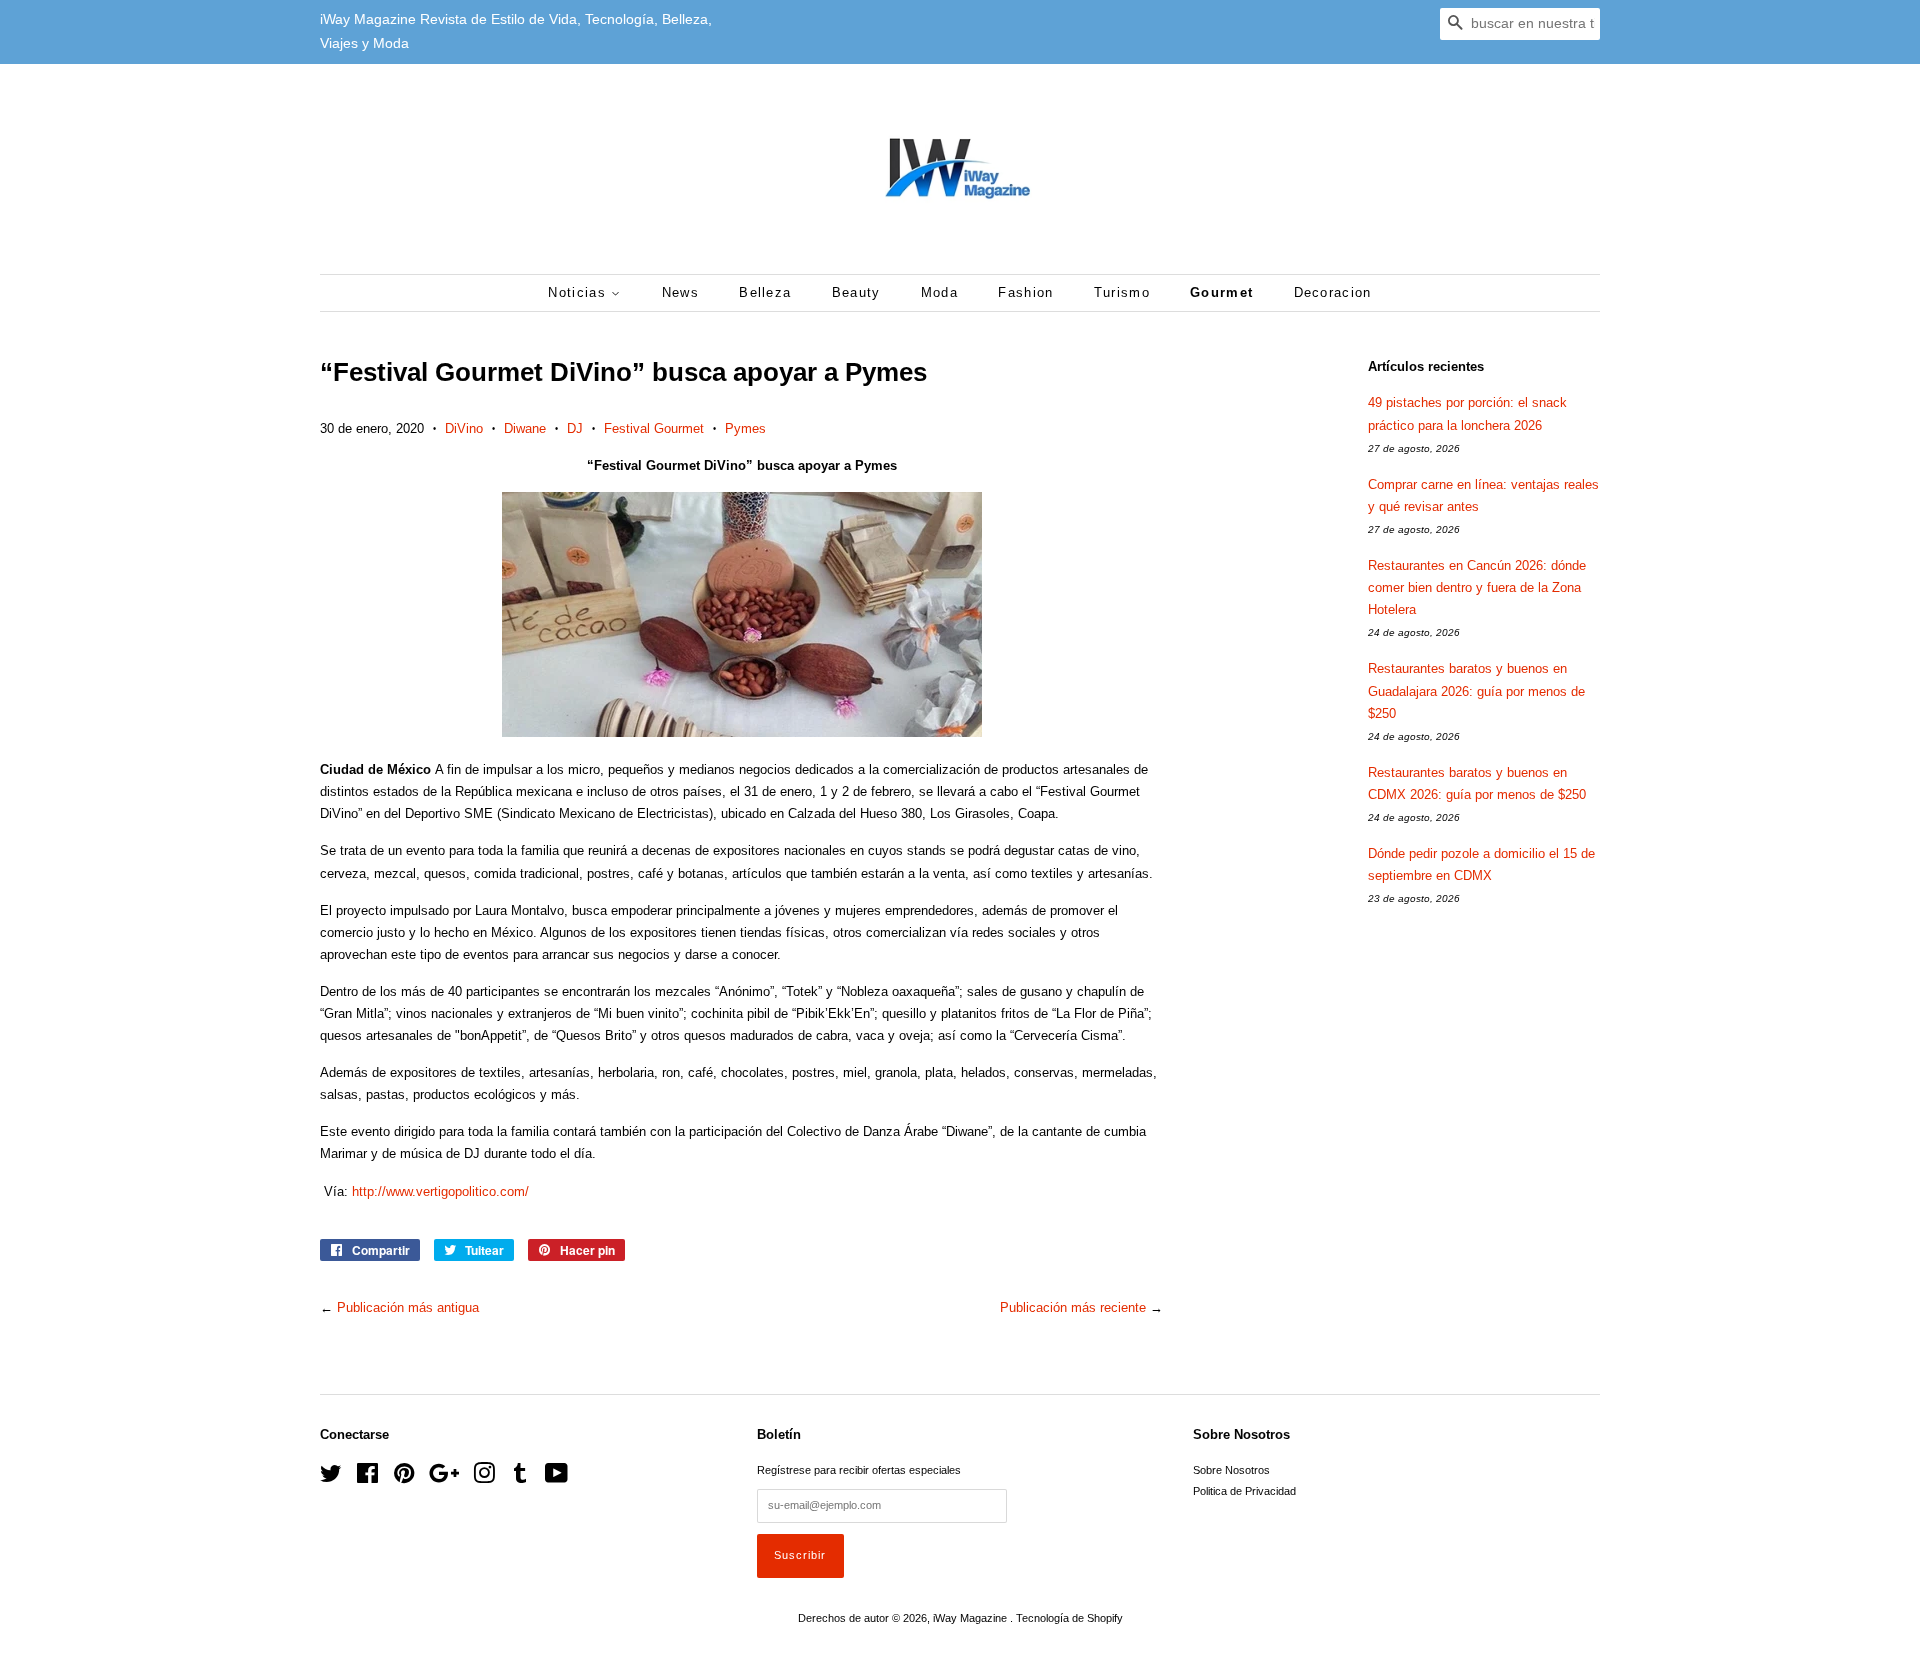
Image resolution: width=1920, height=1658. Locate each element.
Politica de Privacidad (1244, 1491)
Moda (939, 292)
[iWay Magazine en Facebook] (367, 1478)
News (680, 292)
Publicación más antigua (408, 1307)
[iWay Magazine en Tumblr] (520, 1478)
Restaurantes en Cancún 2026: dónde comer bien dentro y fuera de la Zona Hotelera (1477, 587)
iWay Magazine (971, 1618)
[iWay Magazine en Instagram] (484, 1478)
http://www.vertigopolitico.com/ (440, 1191)
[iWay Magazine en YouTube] (556, 1478)
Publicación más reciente (1073, 1307)
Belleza (765, 292)
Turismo (1122, 292)
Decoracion (1333, 292)
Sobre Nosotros (1231, 1470)
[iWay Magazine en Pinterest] (404, 1478)
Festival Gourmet (654, 428)
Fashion (1025, 292)
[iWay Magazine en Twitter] (331, 1478)
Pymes (745, 428)
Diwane (525, 428)
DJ (575, 428)
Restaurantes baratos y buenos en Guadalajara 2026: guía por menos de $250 (1476, 690)
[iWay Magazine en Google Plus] (444, 1478)
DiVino (464, 428)
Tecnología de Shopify (1069, 1618)
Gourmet (1221, 292)
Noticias (579, 292)
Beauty (856, 292)
